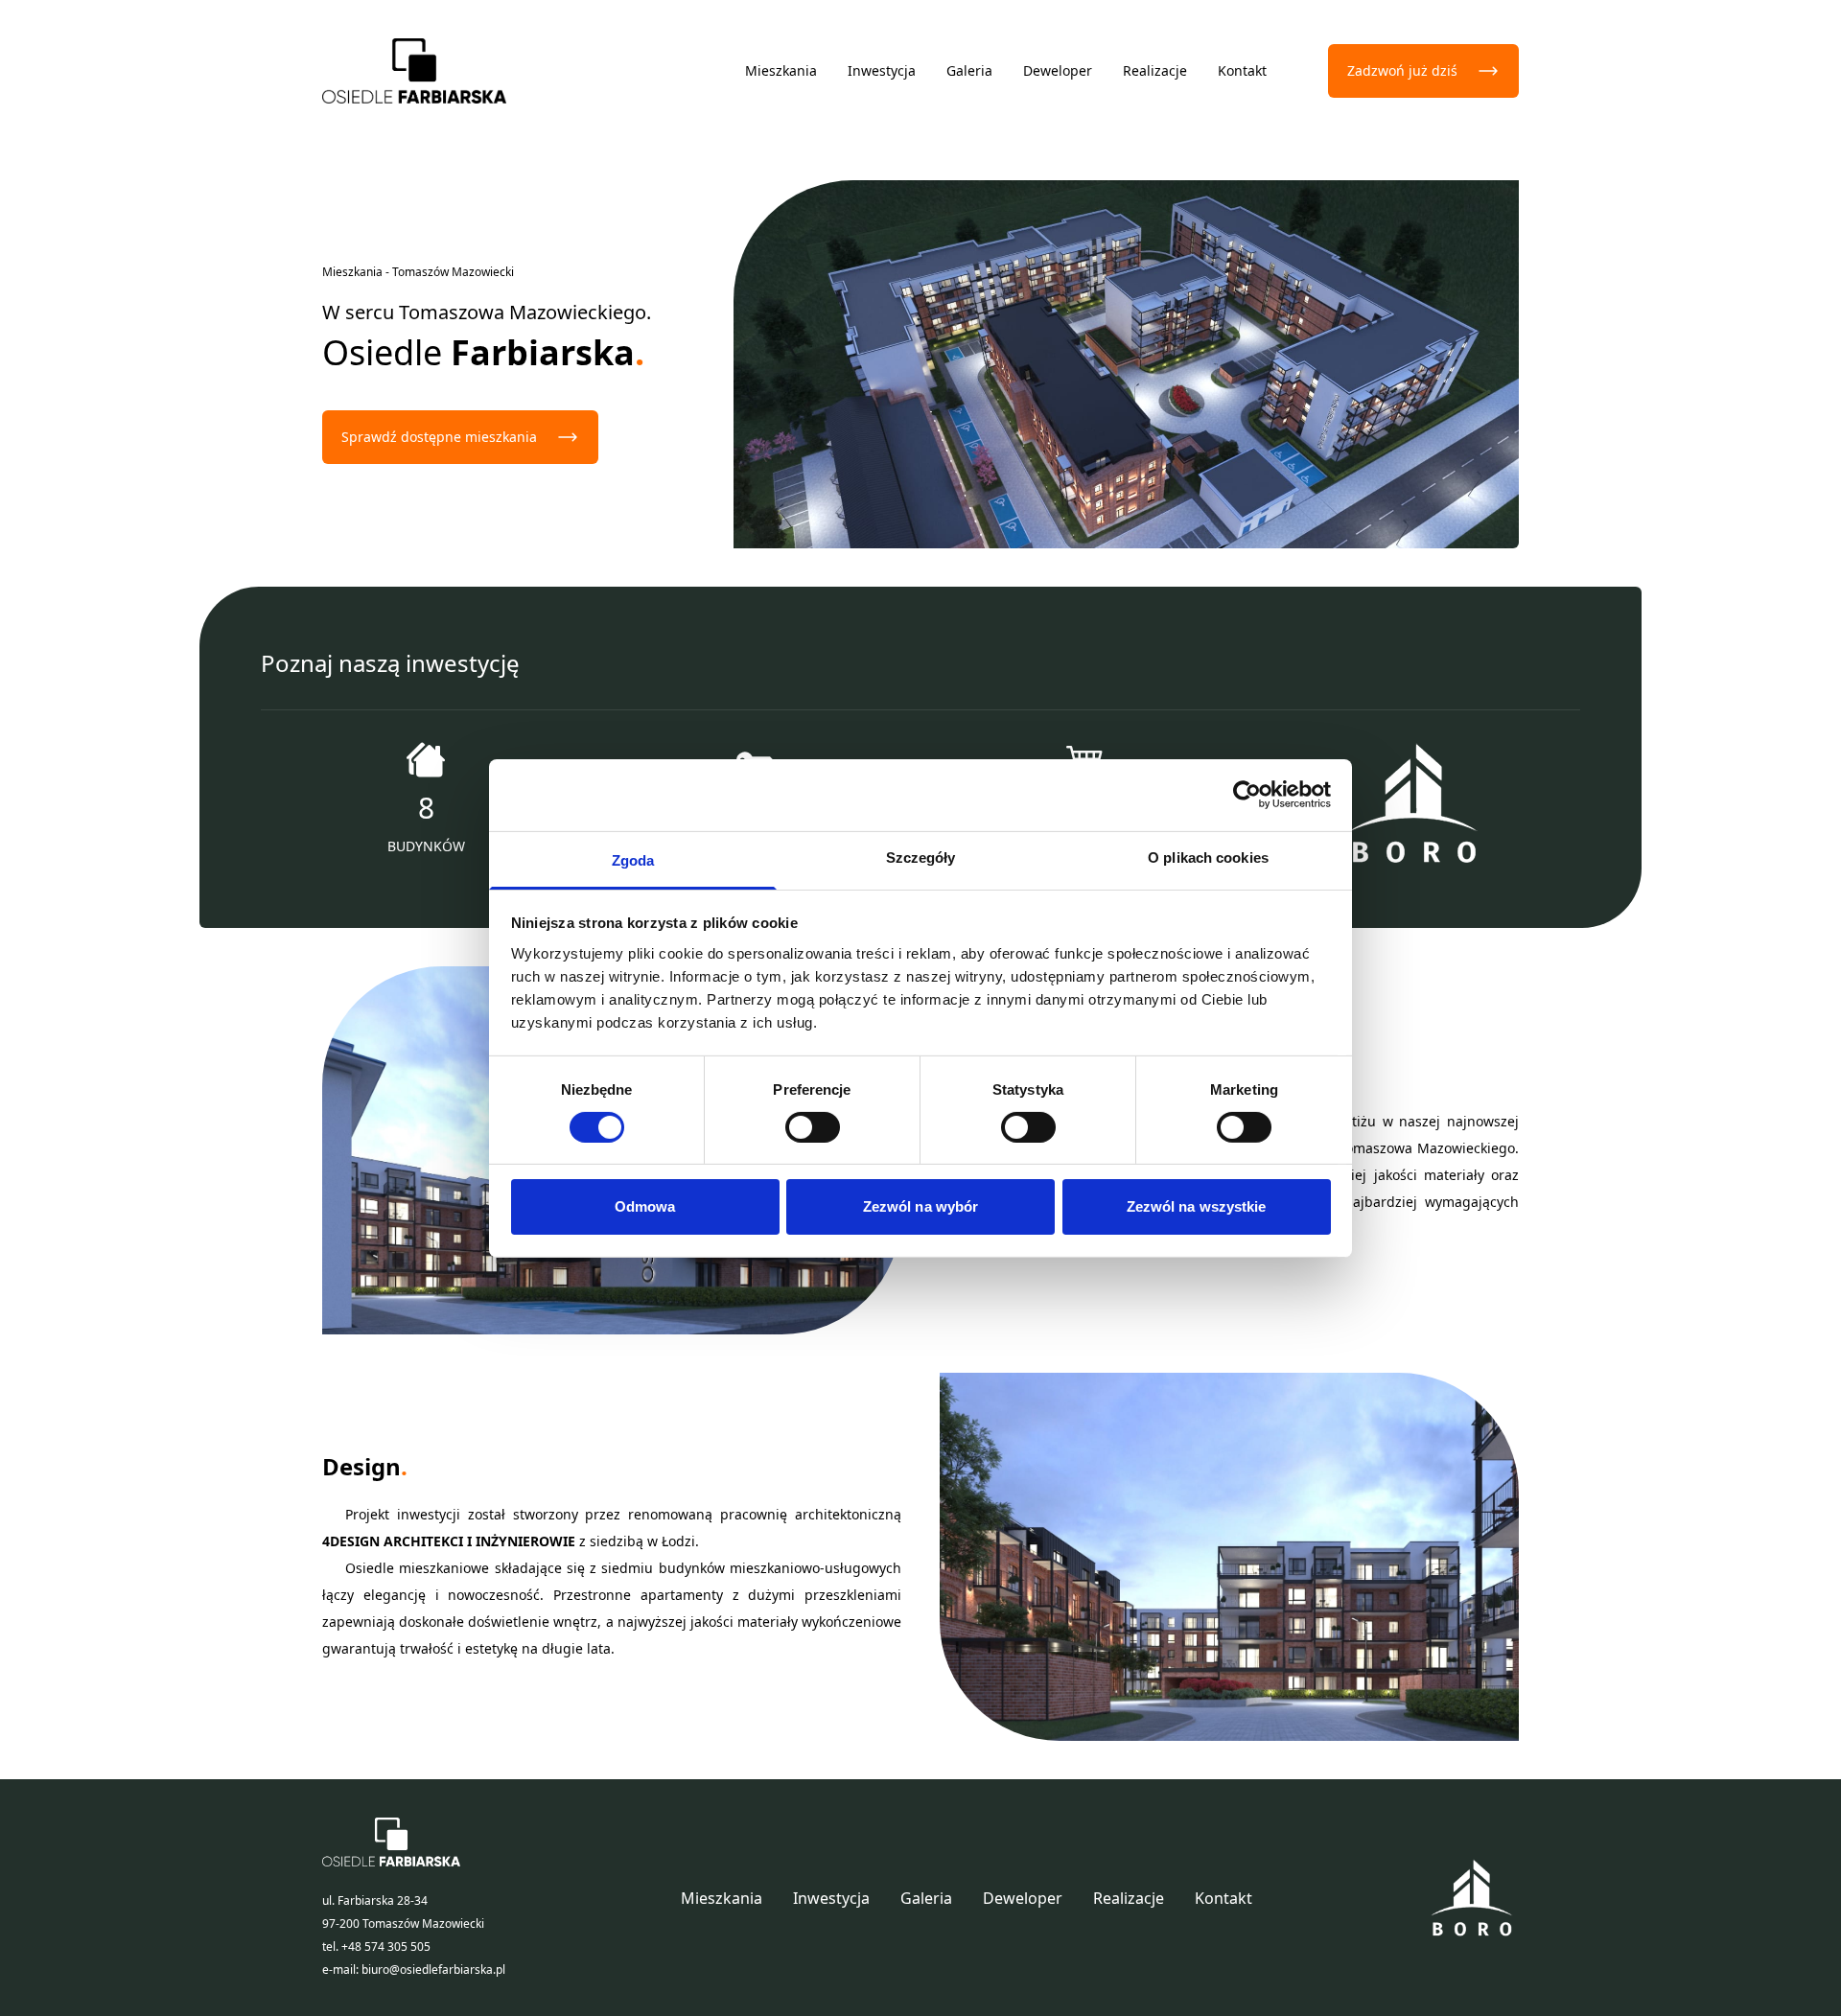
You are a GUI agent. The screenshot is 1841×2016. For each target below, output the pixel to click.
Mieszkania (781, 70)
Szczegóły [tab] (921, 857)
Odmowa (645, 1206)
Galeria (969, 70)
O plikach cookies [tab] (1208, 857)
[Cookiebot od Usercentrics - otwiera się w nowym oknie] (1247, 795)
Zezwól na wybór (921, 1206)
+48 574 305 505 (386, 1946)
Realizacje (1155, 70)
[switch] (813, 1127)
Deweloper (1058, 70)
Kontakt (1242, 70)
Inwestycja (882, 70)
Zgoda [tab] (633, 859)
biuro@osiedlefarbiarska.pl (433, 1970)
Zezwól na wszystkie (1197, 1206)
